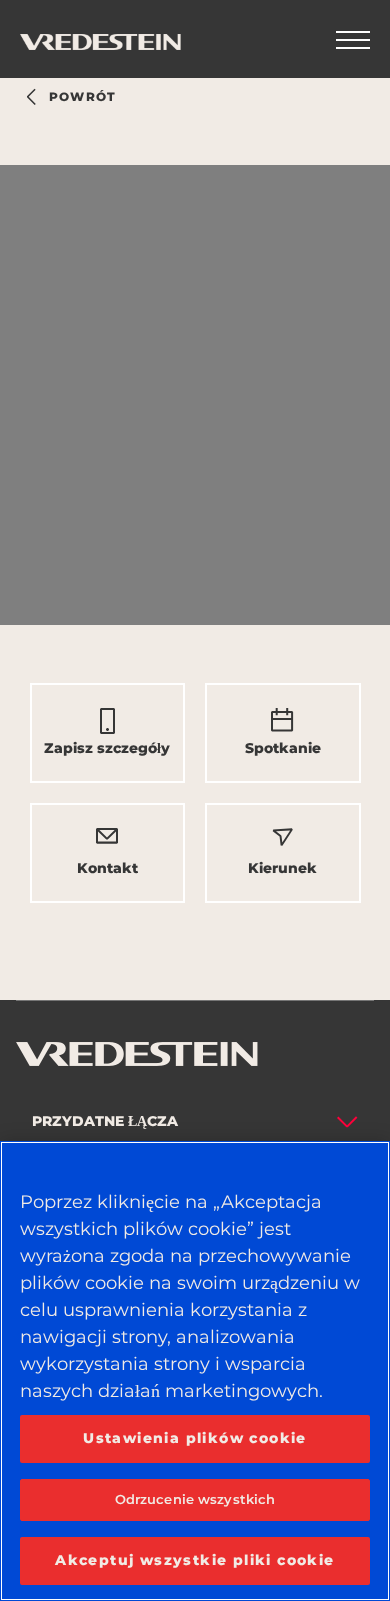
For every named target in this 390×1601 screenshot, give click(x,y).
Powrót (83, 97)
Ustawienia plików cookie (195, 1438)
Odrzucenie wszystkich (195, 1499)
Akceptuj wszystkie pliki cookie (194, 1560)
